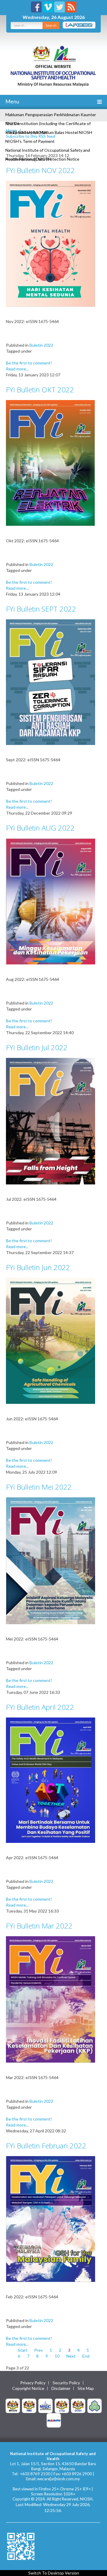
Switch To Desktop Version (54, 2573)
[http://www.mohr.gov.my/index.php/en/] (62, 2405)
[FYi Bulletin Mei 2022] (51, 1560)
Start (23, 2350)
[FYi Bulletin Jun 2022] (51, 1340)
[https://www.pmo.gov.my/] (29, 2405)
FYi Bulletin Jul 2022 (37, 1047)
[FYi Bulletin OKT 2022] (51, 462)
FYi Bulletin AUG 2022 (40, 828)
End (86, 2356)
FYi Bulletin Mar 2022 (39, 1926)
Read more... (17, 369)
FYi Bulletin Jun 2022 (38, 1267)
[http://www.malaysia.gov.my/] (13, 2405)
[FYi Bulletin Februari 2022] (51, 2218)
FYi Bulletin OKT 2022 (40, 390)
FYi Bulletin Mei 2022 (39, 1487)
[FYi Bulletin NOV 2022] (51, 243)
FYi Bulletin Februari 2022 (46, 2146)
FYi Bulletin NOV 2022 (40, 170)
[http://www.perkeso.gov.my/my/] (95, 2405)
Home (11, 130)
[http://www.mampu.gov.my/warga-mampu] (54, 2420)
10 (57, 2356)
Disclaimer (61, 2388)
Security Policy (66, 2383)
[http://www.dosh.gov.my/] (78, 2405)
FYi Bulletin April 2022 (40, 1707)
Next (71, 2356)
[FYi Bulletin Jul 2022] (51, 1121)
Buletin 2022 (41, 345)
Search (51, 25)
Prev (38, 2350)
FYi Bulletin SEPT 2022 (41, 609)
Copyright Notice (28, 2388)
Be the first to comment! (29, 363)
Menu (12, 101)
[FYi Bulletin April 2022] (51, 1780)
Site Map (86, 2388)
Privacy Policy (33, 2383)
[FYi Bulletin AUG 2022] (51, 901)
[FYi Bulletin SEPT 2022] (51, 682)
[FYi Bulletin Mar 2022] (51, 1999)
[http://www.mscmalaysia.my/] (45, 2405)
